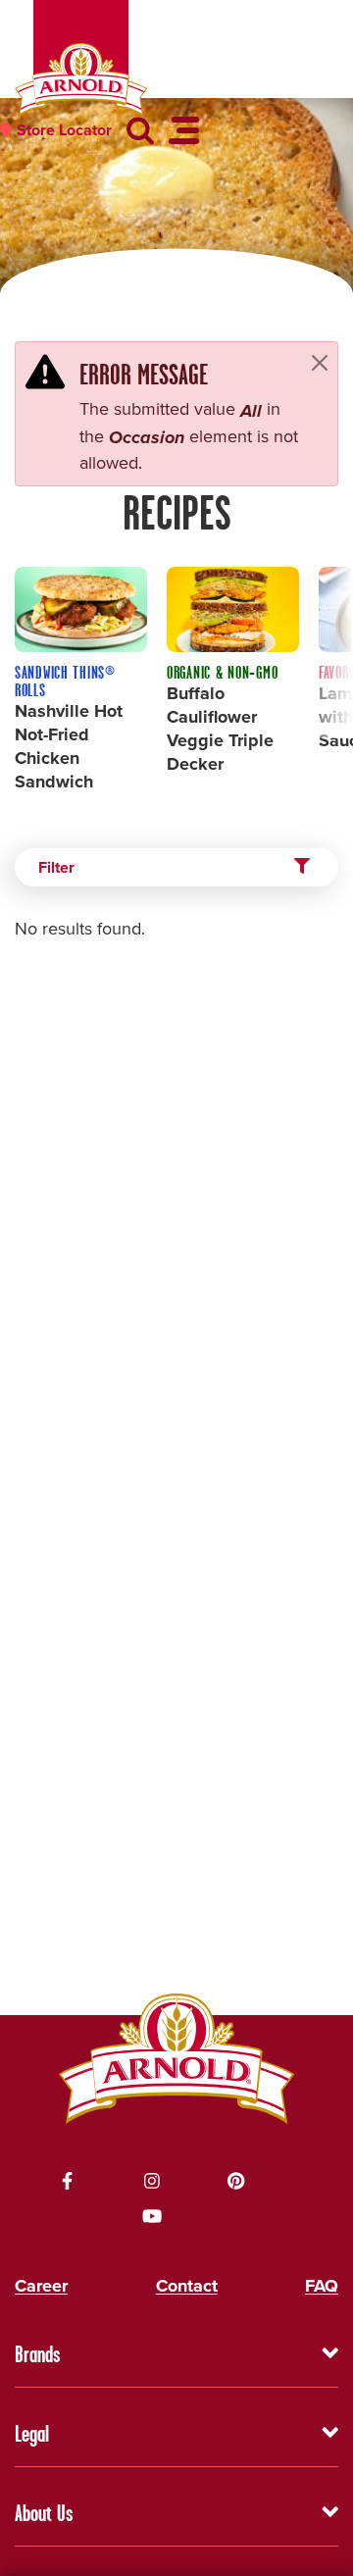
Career (41, 2286)
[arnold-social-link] (68, 2181)
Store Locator (64, 130)
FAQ (322, 2286)
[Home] (81, 80)
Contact (187, 2286)
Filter (56, 867)
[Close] (320, 362)
